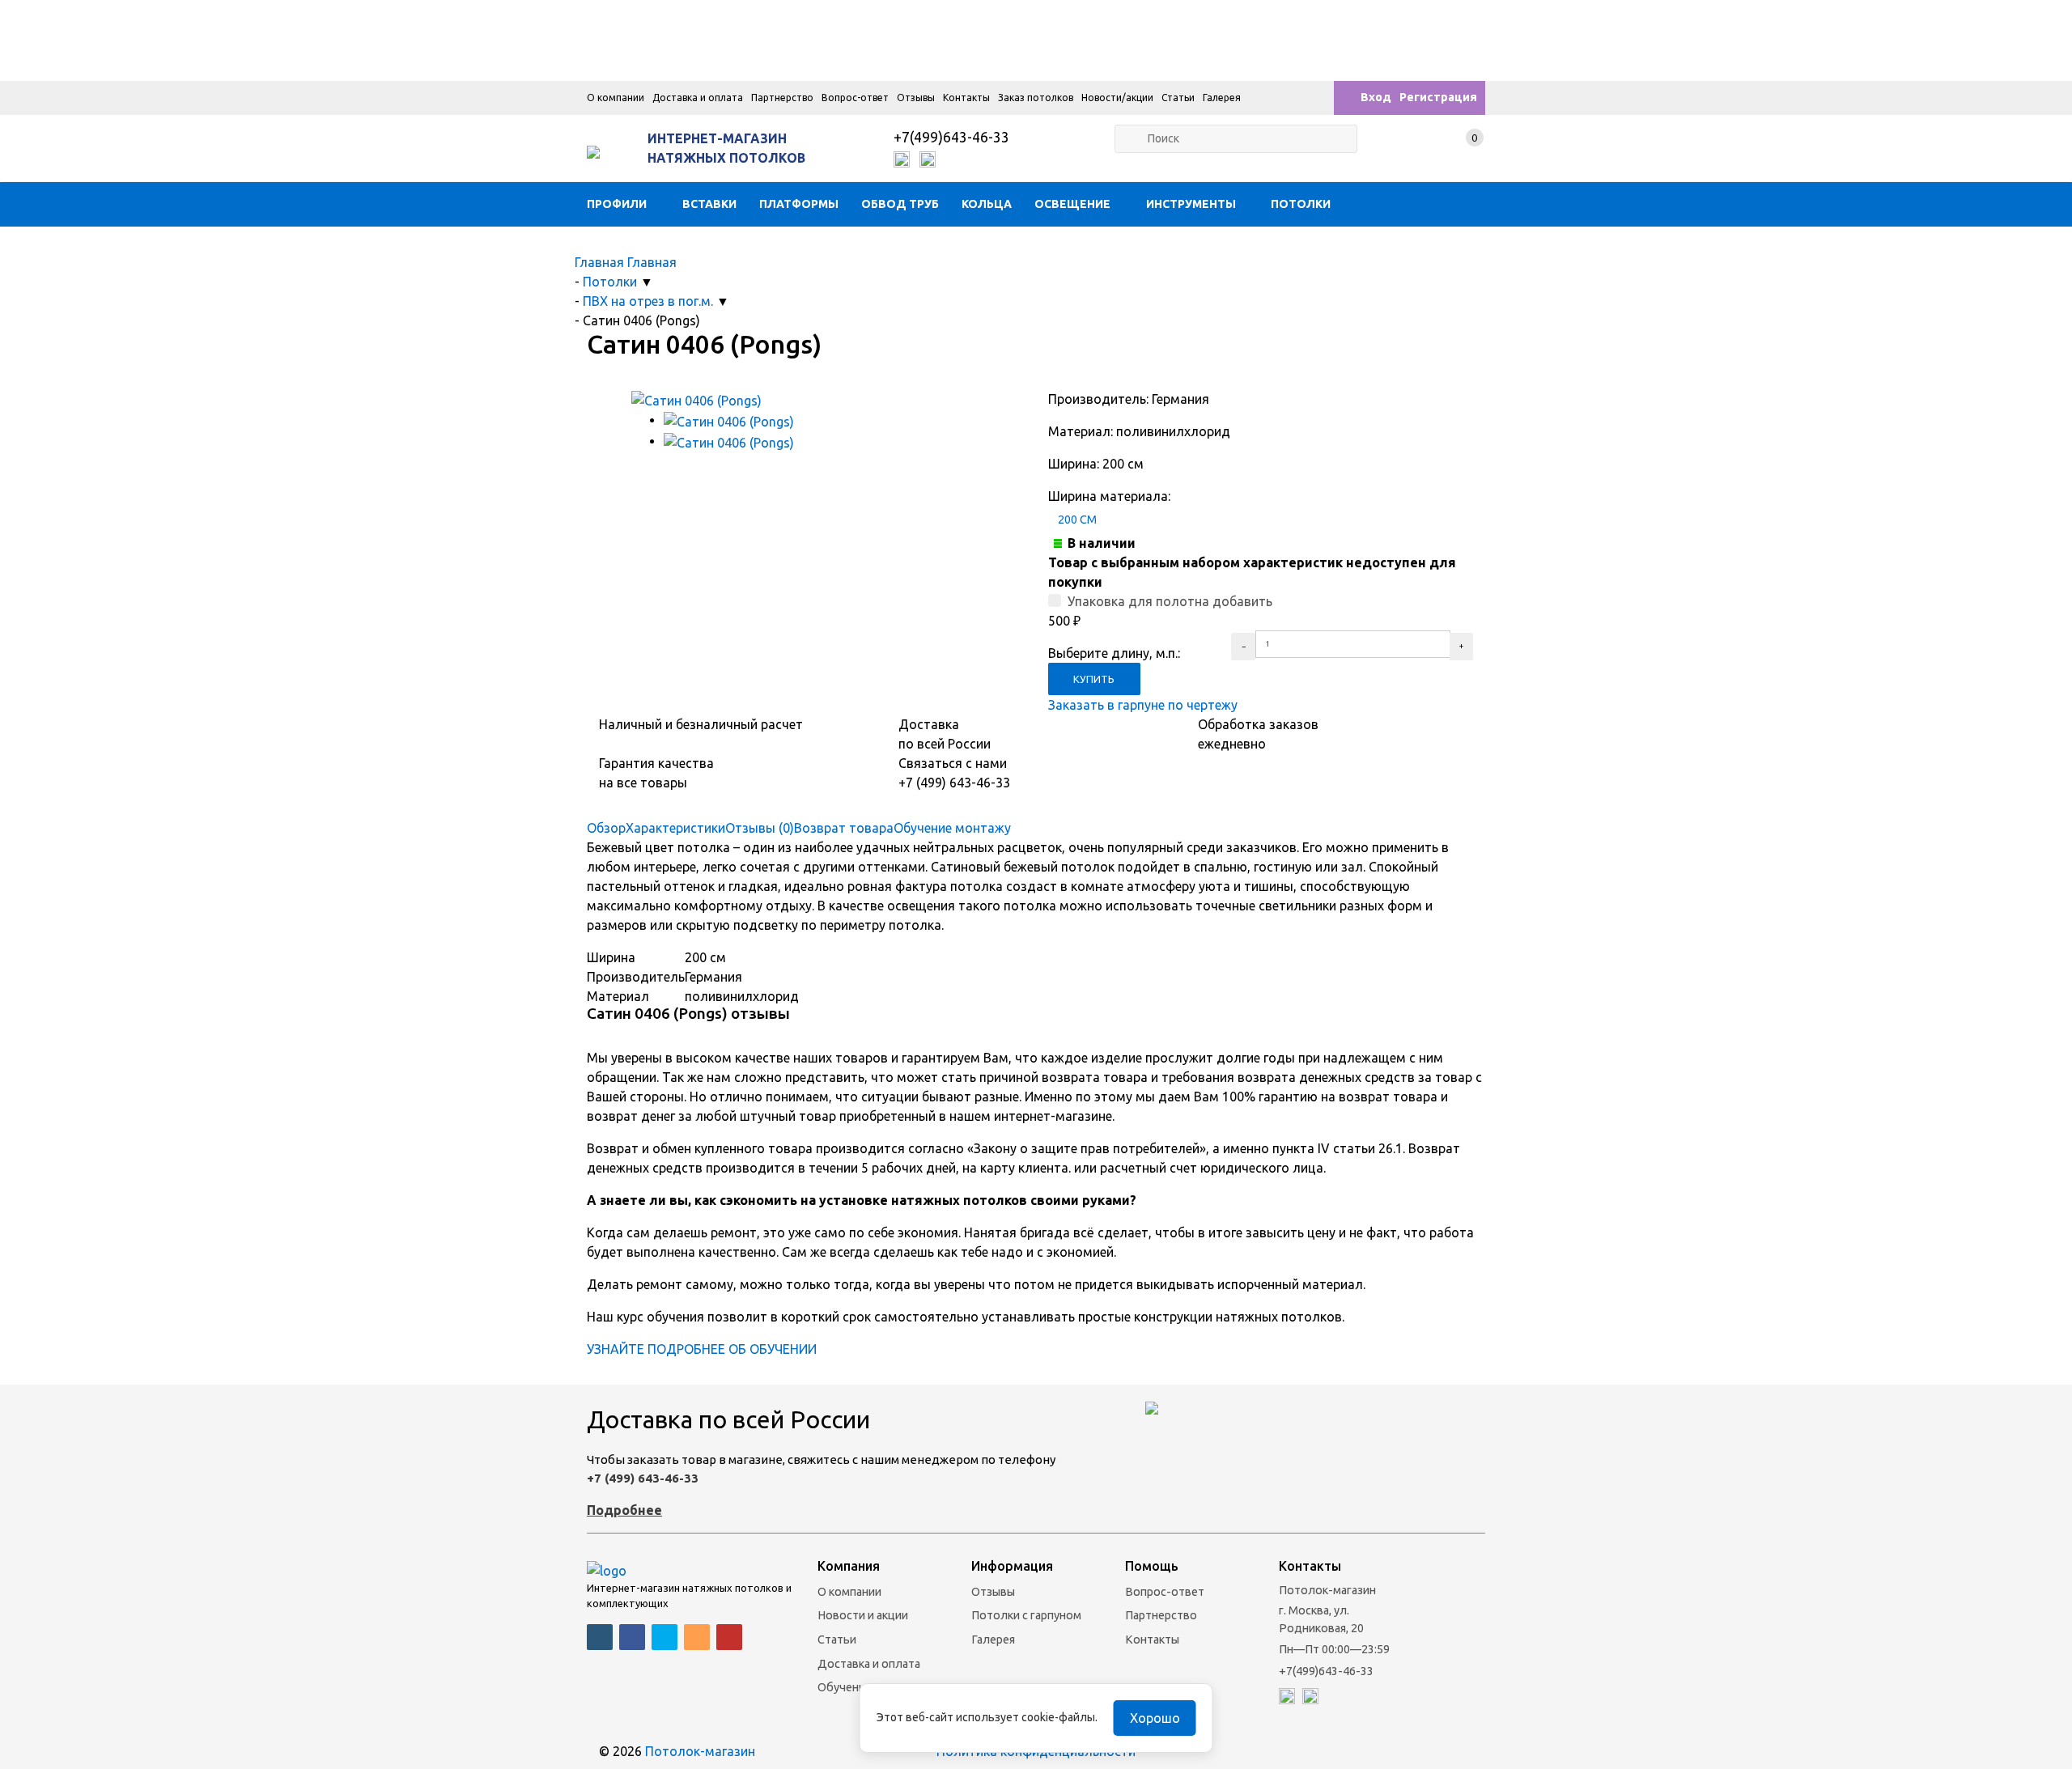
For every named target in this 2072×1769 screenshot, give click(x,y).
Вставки (709, 204)
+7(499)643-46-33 (951, 137)
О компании (616, 98)
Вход (1376, 97)
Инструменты (1191, 204)
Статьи (1178, 98)
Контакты (966, 98)
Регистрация (1438, 97)
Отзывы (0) (760, 828)
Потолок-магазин (700, 1751)
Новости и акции (863, 1615)
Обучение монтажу (952, 828)
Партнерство (782, 98)
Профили (617, 204)
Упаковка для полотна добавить (1170, 601)
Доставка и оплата (698, 98)
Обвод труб (900, 204)
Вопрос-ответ (855, 98)
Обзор (606, 828)
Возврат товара (844, 828)
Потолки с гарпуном (1026, 1615)
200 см (1077, 520)
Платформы (799, 204)
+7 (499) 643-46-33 (643, 1478)
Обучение (845, 1687)
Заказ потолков (1036, 98)
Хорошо (1155, 1718)
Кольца (987, 204)
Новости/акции (1117, 98)
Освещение (1072, 204)
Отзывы (916, 98)
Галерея (1222, 98)
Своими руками (649, 248)
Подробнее (624, 1510)
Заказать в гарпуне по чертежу (1143, 705)
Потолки (1301, 204)
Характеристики (675, 828)
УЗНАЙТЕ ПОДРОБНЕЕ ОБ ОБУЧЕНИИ (702, 1349)
